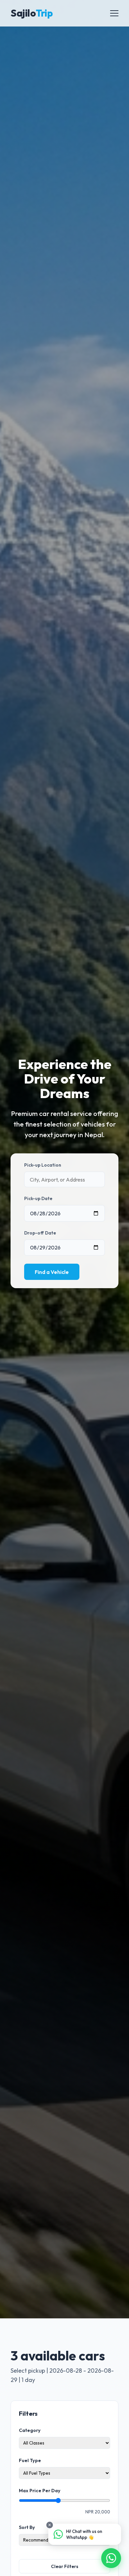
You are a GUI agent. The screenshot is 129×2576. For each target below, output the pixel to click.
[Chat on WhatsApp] (111, 2558)
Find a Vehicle (52, 1272)
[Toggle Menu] (114, 13)
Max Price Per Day (40, 2491)
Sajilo (32, 13)
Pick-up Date (38, 1198)
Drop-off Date (40, 1233)
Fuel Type (30, 2460)
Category (30, 2430)
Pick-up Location (43, 1165)
